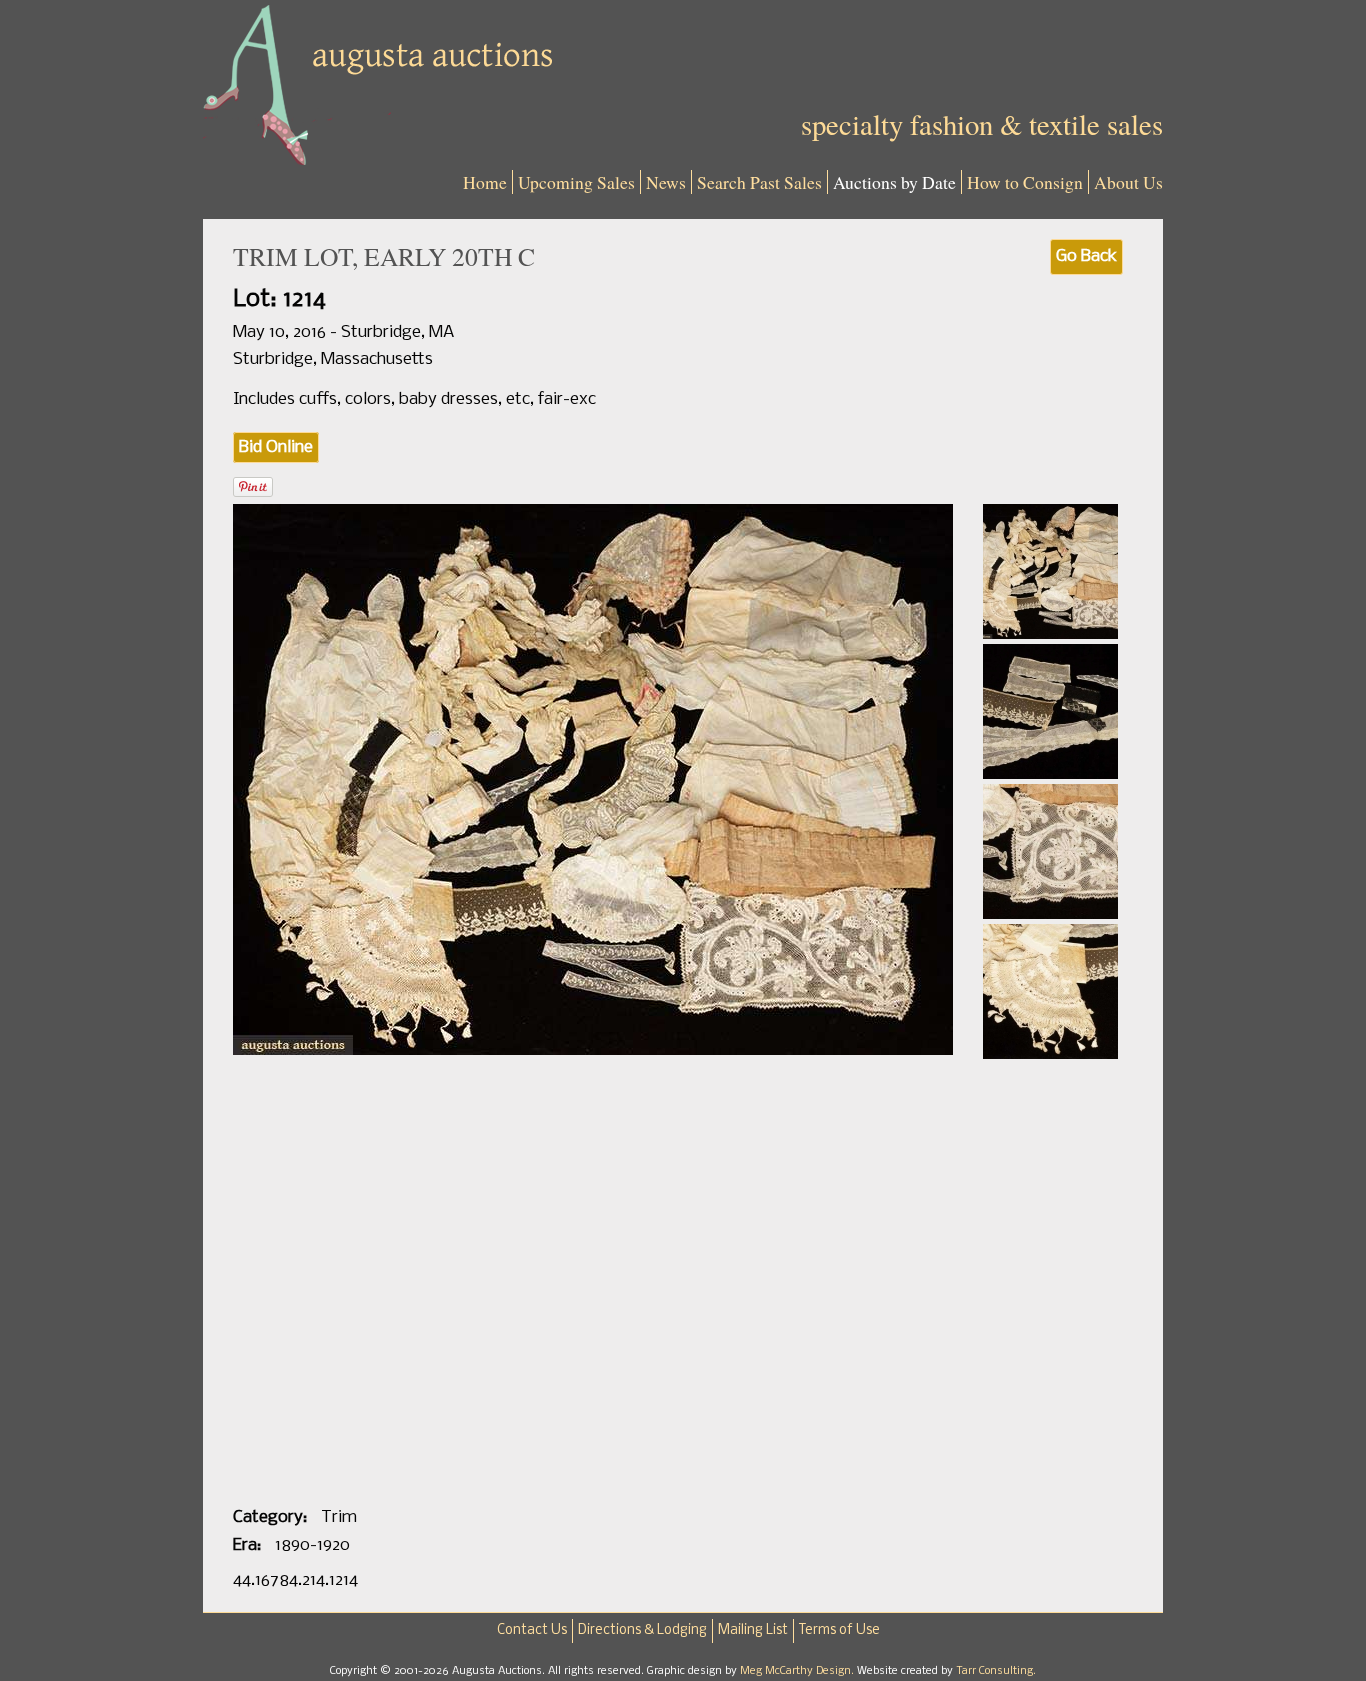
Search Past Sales (759, 182)
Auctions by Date (894, 182)
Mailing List (753, 1630)
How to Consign (1025, 182)
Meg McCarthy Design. (798, 1671)
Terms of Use (839, 1630)
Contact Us (532, 1630)
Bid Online (276, 447)
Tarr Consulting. (996, 1671)
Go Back (1086, 256)
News (666, 182)
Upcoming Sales (576, 182)
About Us (1128, 182)
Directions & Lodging (642, 1630)
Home (485, 182)
